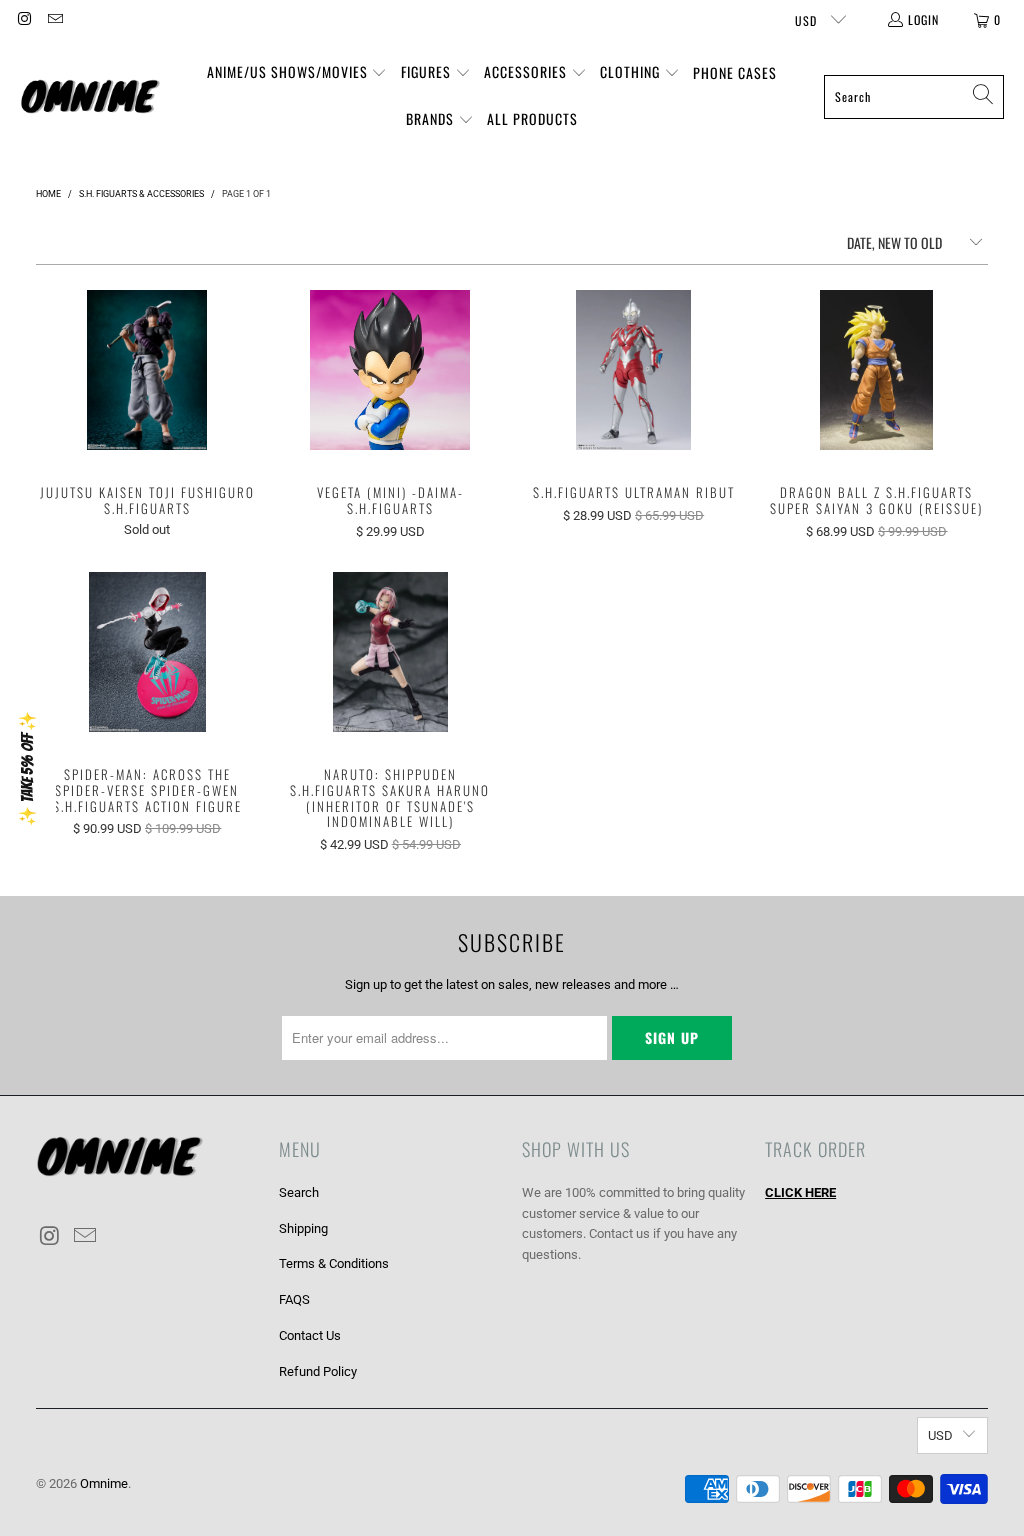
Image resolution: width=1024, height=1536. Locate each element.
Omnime (104, 1483)
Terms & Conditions (334, 1263)
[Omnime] (90, 96)
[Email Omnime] (53, 19)
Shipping (303, 1228)
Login (923, 19)
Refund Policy (318, 1371)
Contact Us (310, 1335)
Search (299, 1192)
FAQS (294, 1299)
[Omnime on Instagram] (23, 19)
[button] (297, 73)
